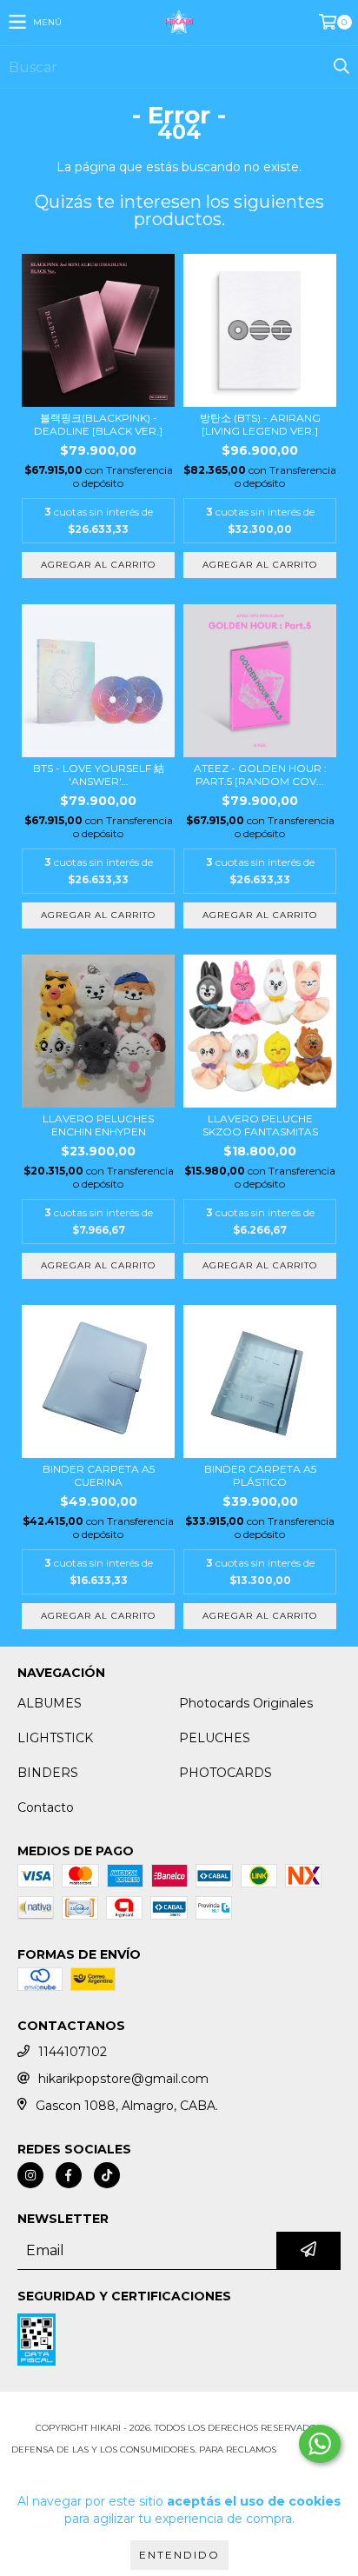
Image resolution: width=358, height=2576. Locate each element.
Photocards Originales (246, 1703)
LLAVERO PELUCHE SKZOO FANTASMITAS (260, 1125)
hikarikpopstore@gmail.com (123, 2079)
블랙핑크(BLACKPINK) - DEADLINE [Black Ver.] (98, 424)
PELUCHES (215, 1738)
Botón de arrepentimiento (179, 2467)
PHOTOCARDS (225, 1773)
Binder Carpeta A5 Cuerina (99, 1475)
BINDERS (48, 1773)
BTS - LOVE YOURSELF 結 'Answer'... (99, 775)
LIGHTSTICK (55, 1738)
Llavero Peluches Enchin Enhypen (98, 1125)
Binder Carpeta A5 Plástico (260, 1475)
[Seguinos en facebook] (69, 2175)
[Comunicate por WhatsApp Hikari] (320, 2444)
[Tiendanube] (179, 2410)
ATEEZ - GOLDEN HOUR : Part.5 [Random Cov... (260, 775)
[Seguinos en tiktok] (107, 2175)
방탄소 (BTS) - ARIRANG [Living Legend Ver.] (260, 424)
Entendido (179, 2555)
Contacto (46, 1807)
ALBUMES (50, 1703)
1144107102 (73, 2052)
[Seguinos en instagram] (30, 2175)
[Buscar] (341, 67)
